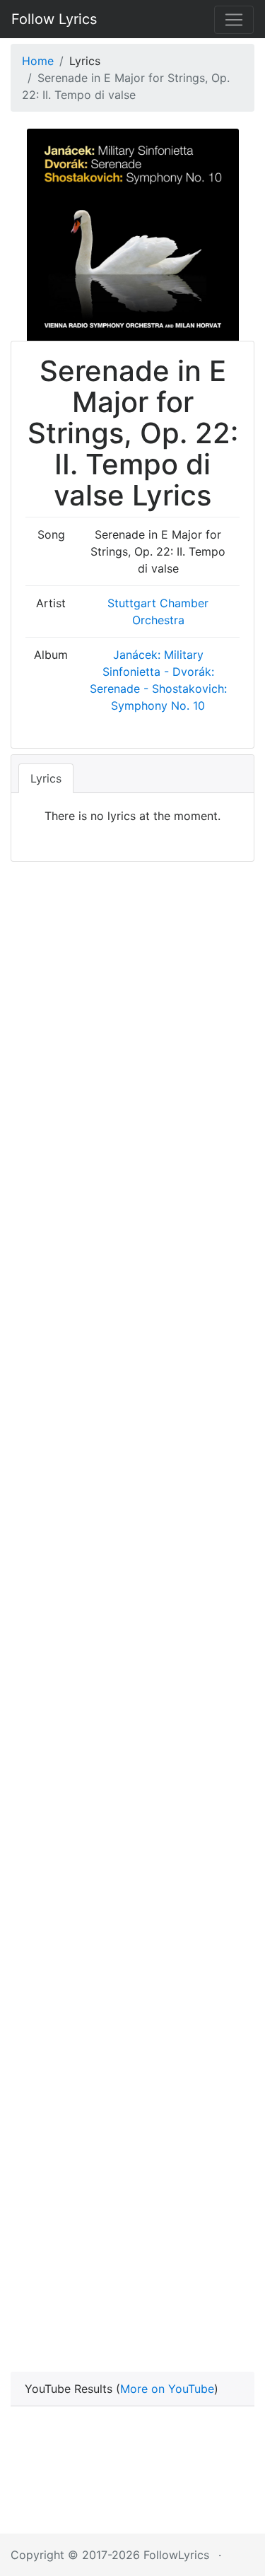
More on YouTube (167, 2389)
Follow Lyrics (54, 19)
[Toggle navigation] (234, 20)
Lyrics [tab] (46, 778)
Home (38, 61)
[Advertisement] (132, 1001)
